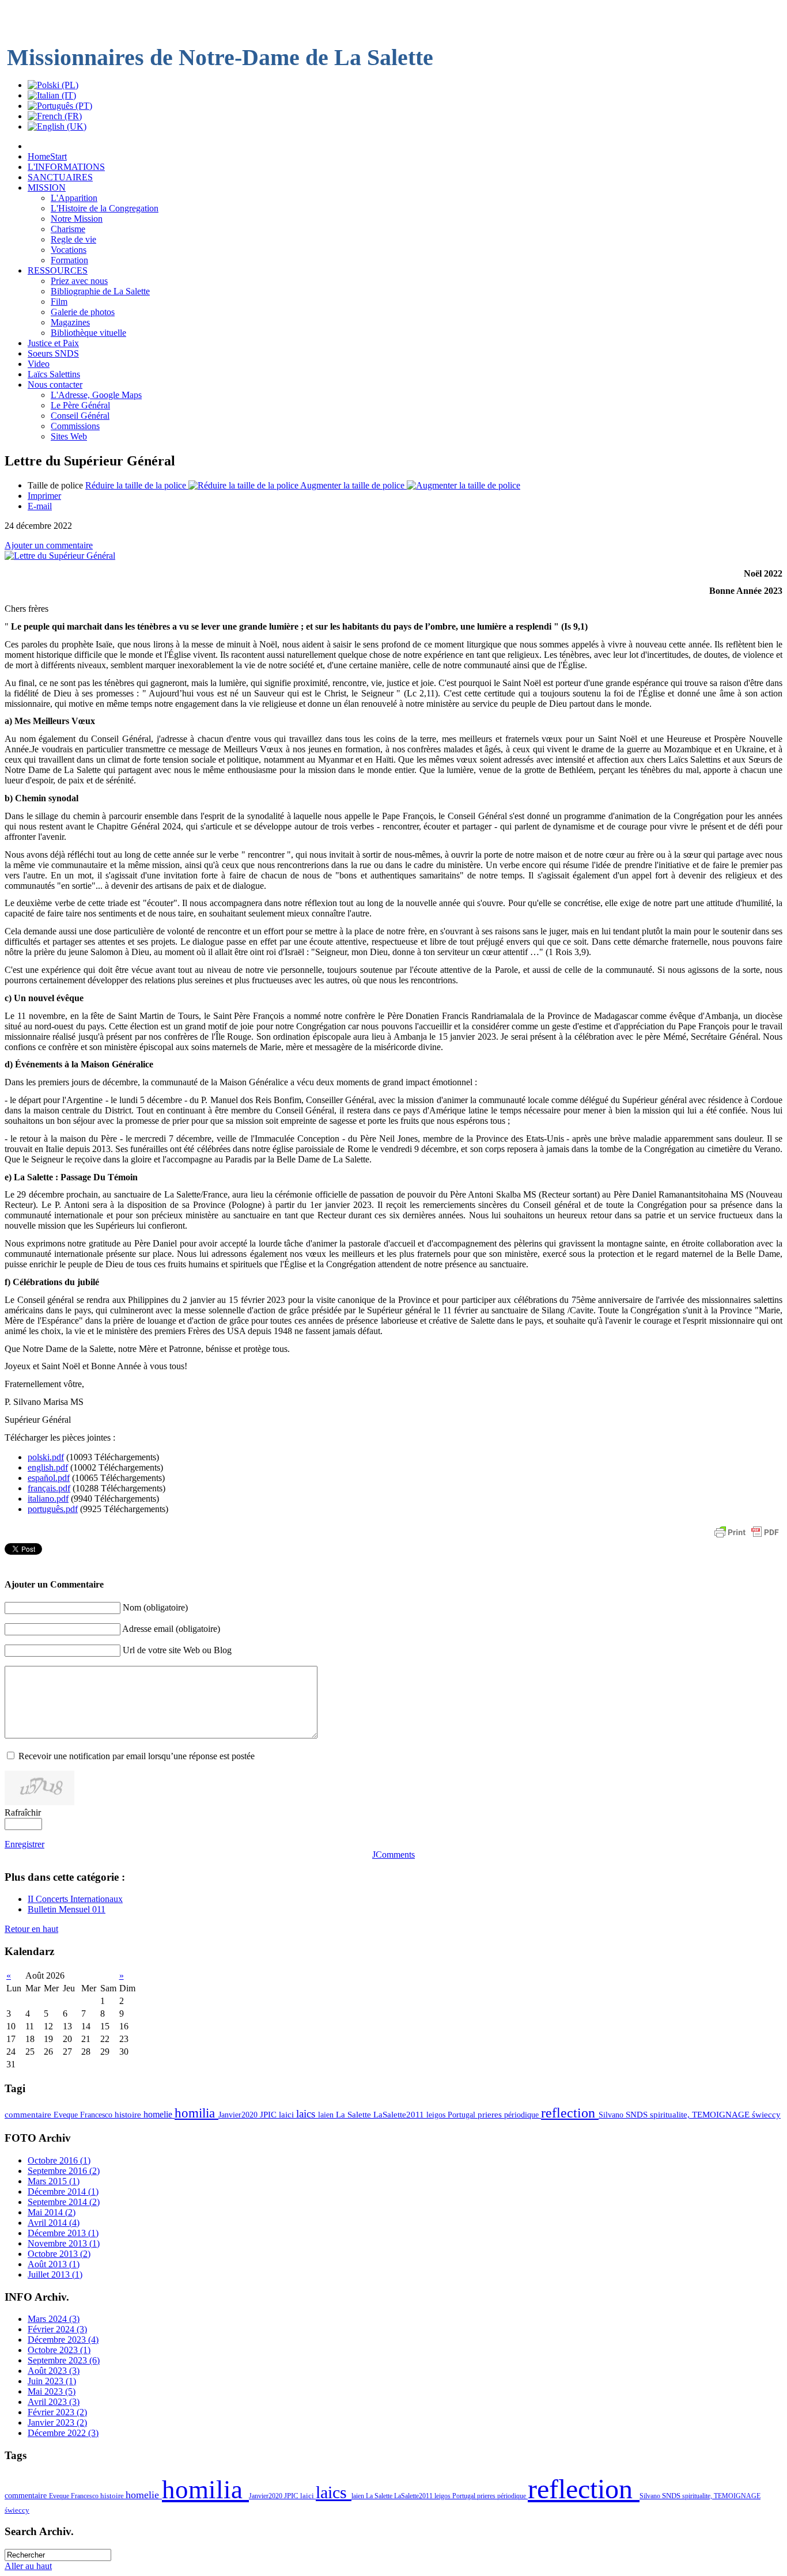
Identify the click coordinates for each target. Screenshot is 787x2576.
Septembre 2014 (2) (64, 2202)
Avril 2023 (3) (54, 2402)
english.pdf (48, 1467)
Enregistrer (24, 1844)
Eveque (67, 2115)
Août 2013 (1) (54, 2264)
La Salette (355, 2115)
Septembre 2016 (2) (64, 2171)
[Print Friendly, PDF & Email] (747, 1538)
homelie (159, 2114)
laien (327, 2115)
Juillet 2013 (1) (55, 2274)
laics (307, 2114)
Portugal (463, 2115)
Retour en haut (31, 1929)
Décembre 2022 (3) (63, 2433)
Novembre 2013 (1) (64, 2243)
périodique (523, 2115)
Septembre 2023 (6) (64, 2360)
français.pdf (49, 1488)
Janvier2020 (239, 2115)
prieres (491, 2115)
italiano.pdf (48, 1499)
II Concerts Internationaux (75, 1899)
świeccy (766, 2115)
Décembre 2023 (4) (63, 2340)
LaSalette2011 (400, 2115)
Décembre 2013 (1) (63, 2233)
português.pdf (53, 1509)
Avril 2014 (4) (54, 2223)
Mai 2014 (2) (52, 2212)
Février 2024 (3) (57, 2329)
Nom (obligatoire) (155, 1607)
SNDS (638, 2115)
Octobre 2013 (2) (59, 2254)
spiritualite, (671, 2115)
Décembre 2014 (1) (63, 2192)
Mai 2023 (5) (52, 2391)
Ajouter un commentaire (49, 545)
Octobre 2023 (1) (59, 2350)
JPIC (269, 2115)
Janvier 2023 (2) (57, 2422)
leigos (437, 2115)
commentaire (29, 2115)
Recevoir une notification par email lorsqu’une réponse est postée (137, 1756)
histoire (129, 2115)
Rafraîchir (23, 1812)
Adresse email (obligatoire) (171, 1629)
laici (287, 2115)
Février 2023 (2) (57, 2412)
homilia (196, 2113)
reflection (570, 2113)
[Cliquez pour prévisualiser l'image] (60, 556)
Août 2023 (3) (54, 2371)
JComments (393, 1855)
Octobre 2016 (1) (59, 2160)
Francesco (97, 2115)
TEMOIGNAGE (722, 2115)
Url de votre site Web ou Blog (177, 1650)
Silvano (612, 2115)
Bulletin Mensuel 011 (67, 1909)
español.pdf (49, 1478)
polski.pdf (46, 1457)
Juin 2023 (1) (52, 2381)
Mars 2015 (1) (54, 2181)
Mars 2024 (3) (54, 2319)
